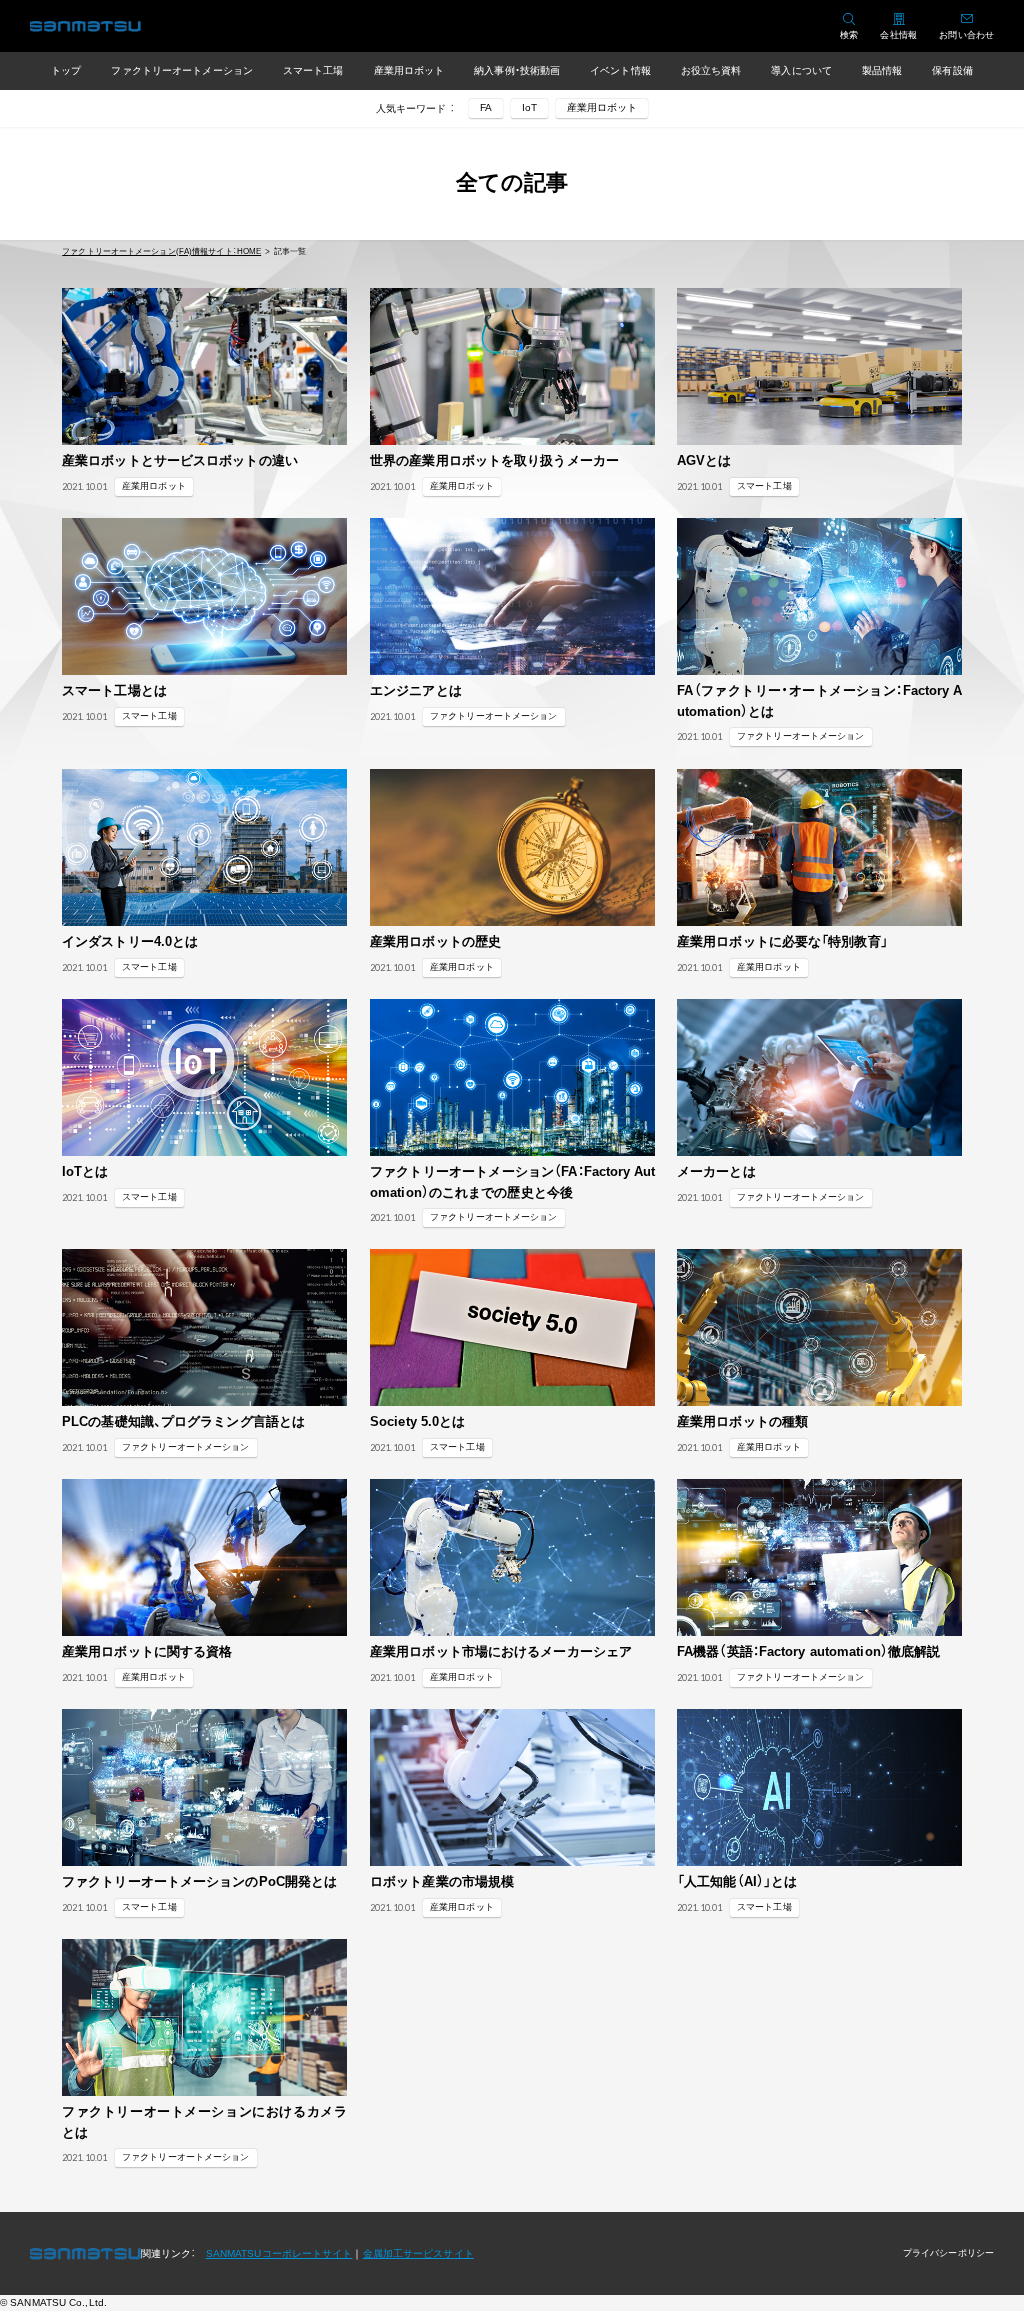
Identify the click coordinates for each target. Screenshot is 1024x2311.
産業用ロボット (409, 70)
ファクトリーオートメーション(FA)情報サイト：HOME (161, 251)
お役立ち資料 (711, 70)
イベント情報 (620, 70)
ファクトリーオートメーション (181, 70)
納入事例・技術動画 (517, 70)
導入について (801, 70)
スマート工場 (313, 70)
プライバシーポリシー (948, 2253)
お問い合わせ (966, 35)
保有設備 (952, 70)
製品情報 (882, 70)
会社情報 (898, 35)
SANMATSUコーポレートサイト (279, 2253)
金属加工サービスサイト (418, 2253)
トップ (66, 70)
